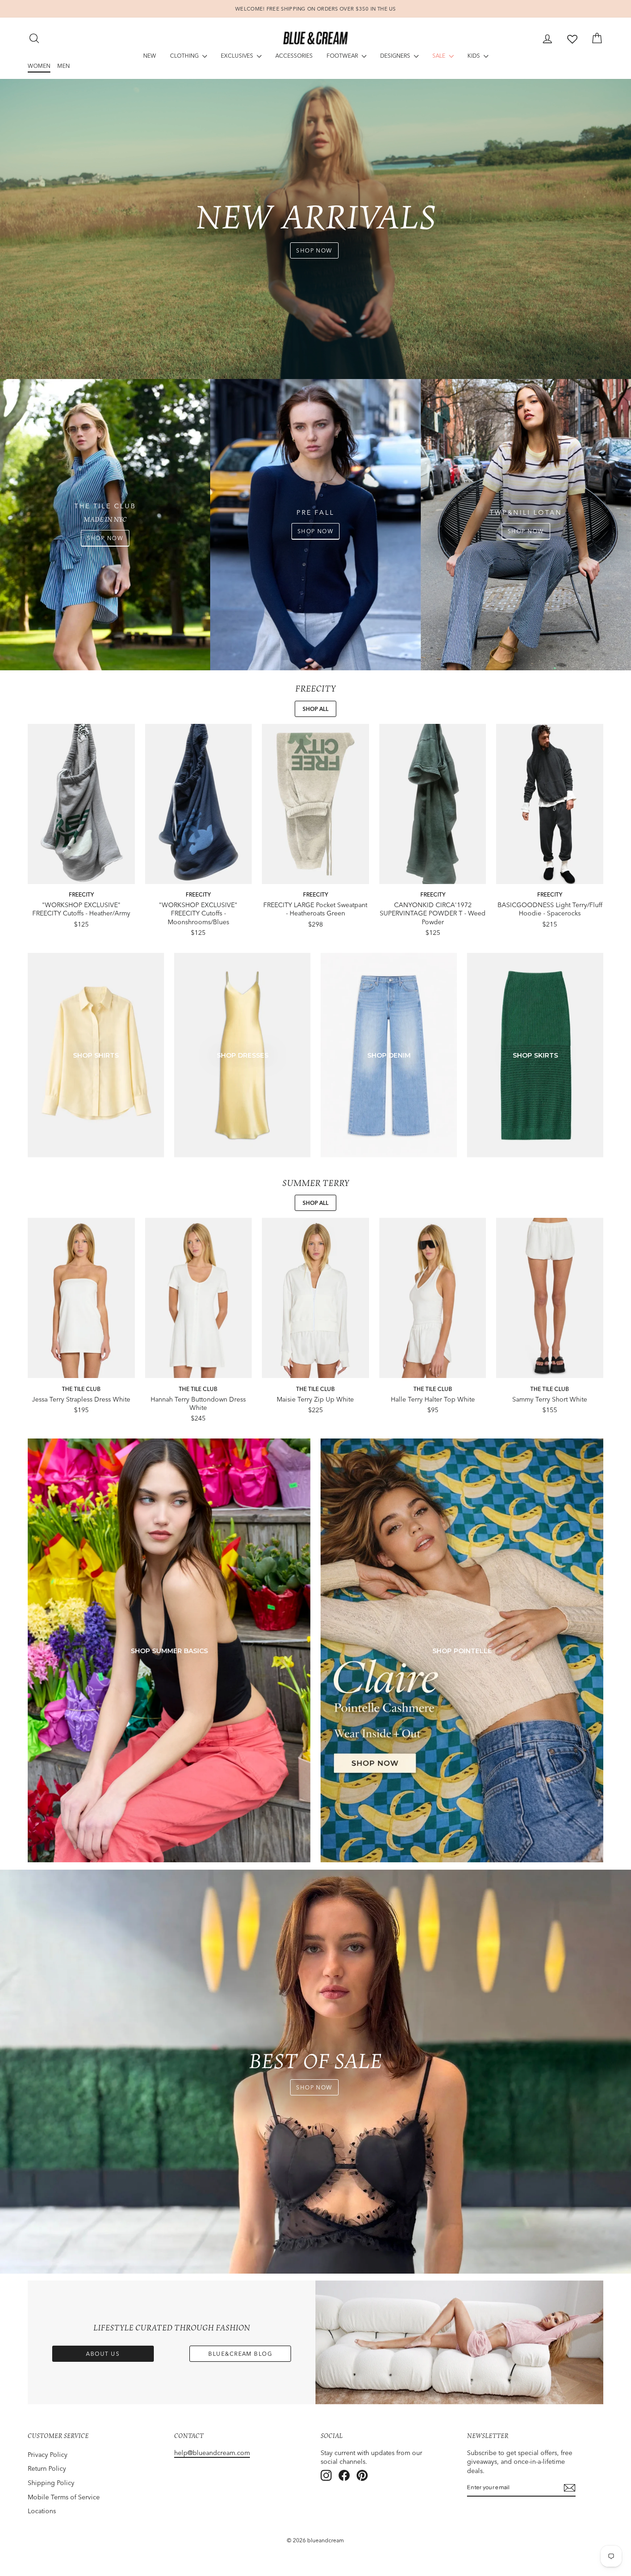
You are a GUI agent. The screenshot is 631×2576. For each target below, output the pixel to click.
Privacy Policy (48, 2455)
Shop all (315, 709)
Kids (474, 56)
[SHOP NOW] (105, 525)
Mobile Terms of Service (64, 2497)
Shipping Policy (51, 2483)
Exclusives (238, 56)
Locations (42, 2511)
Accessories (294, 56)
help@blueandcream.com (212, 2453)
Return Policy (47, 2468)
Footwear (343, 56)
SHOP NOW (314, 250)
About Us (103, 2354)
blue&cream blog (240, 2354)
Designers (396, 56)
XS (63, 859)
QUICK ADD (81, 875)
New (150, 56)
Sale (440, 56)
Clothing (185, 56)
